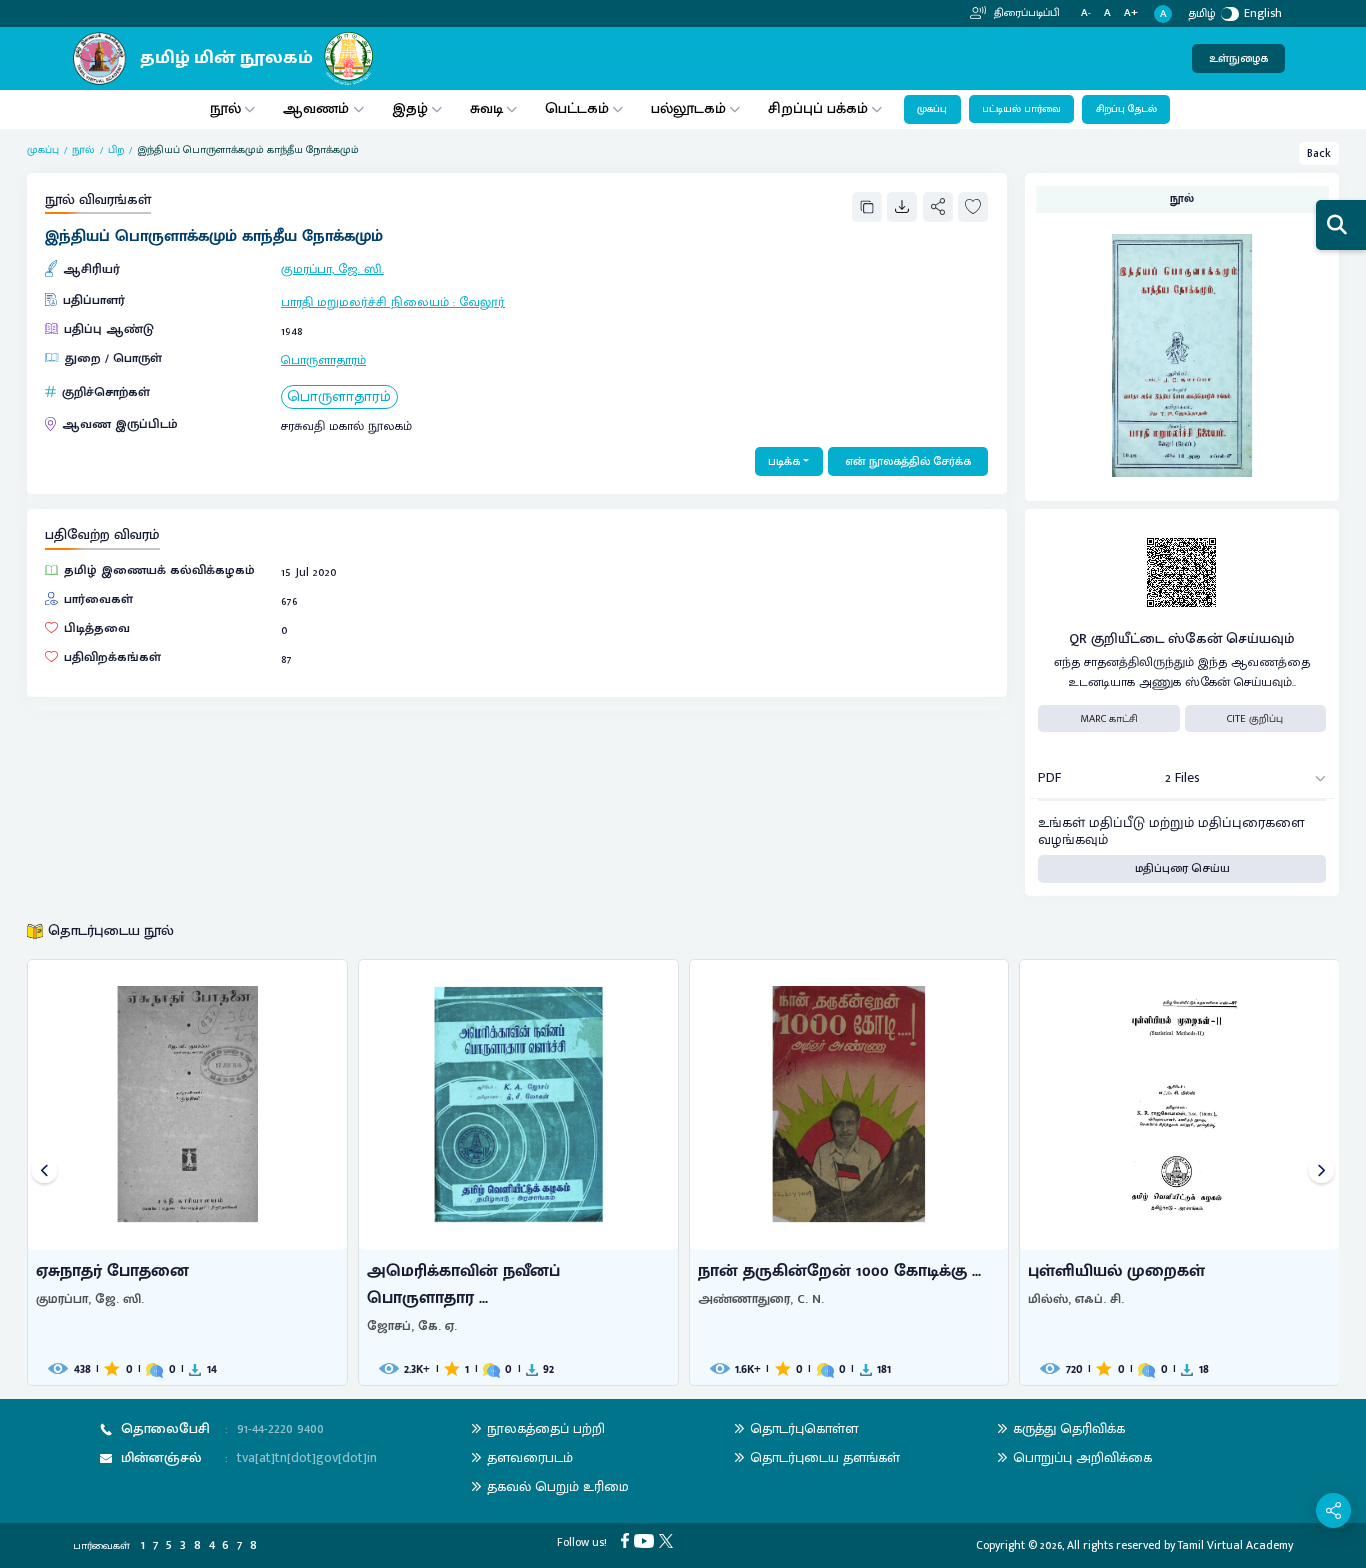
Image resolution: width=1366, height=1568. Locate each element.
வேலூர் (482, 302)
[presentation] (44, 1172)
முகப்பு (932, 109)
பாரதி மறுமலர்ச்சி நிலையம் (365, 302)
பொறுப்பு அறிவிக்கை (1082, 1457)
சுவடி (486, 108)
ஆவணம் (318, 108)
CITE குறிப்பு (1255, 719)
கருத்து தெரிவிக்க (1069, 1428)
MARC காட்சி (1109, 719)
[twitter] (668, 1539)
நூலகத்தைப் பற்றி (546, 1428)
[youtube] (646, 1539)
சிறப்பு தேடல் (1126, 109)
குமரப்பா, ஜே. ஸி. (332, 269)
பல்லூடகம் (688, 108)
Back (1319, 153)
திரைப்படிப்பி (1025, 13)
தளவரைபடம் (530, 1457)
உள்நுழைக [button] (1238, 58)
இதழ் (410, 108)
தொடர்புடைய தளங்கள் (825, 1457)
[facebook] (627, 1539)
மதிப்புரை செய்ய (1182, 868)
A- (1086, 13)
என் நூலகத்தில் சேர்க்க (908, 461)
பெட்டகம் (577, 108)
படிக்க (784, 461)
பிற (116, 150)
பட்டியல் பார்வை (1021, 109)
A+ (1131, 13)
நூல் (225, 108)
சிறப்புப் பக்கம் (818, 108)
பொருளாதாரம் (323, 360)
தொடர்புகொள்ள (804, 1428)
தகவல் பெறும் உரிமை (558, 1486)
